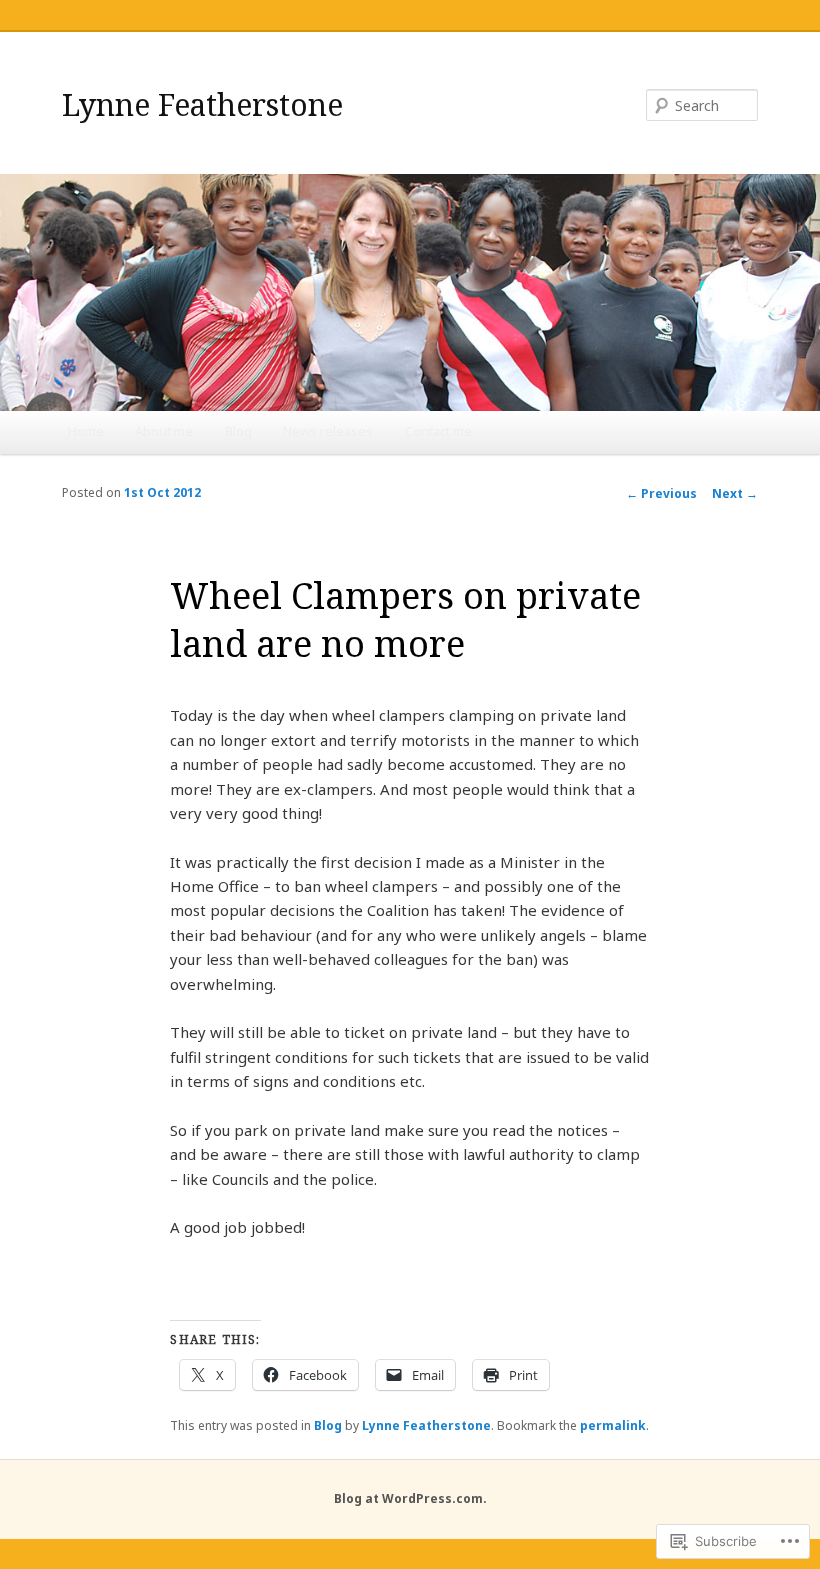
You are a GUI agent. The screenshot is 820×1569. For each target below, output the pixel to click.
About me (164, 431)
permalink (613, 1425)
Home (86, 431)
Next (735, 493)
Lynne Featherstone (202, 104)
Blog (238, 431)
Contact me (438, 431)
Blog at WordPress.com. (410, 1498)
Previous (661, 493)
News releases (328, 431)
